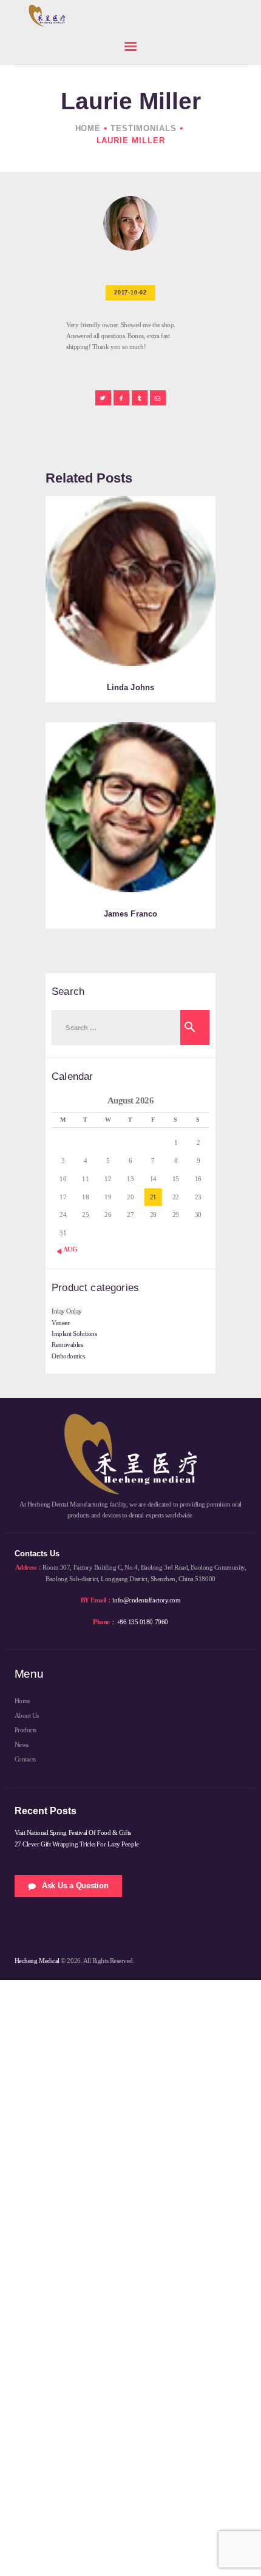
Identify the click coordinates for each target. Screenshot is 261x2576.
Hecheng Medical (37, 1961)
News (22, 1744)
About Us (27, 1715)
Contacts (25, 1759)
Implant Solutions (74, 1334)
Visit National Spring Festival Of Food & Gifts (73, 1832)
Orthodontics (68, 1356)
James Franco (130, 914)
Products (25, 1730)
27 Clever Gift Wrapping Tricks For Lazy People (77, 1844)
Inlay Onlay (67, 1311)
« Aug (68, 1249)
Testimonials (144, 128)
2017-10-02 (130, 293)
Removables (67, 1344)
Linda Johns (130, 687)
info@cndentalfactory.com (146, 1600)
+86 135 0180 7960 (142, 1622)
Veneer (60, 1323)
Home (88, 128)
